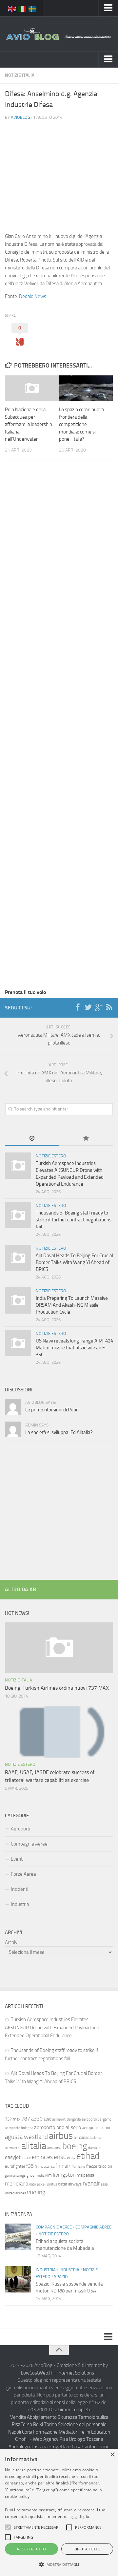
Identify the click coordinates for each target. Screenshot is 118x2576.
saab (104, 2184)
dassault (94, 2148)
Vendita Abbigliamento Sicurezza (44, 2417)
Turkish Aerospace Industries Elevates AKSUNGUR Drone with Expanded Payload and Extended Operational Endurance (52, 2027)
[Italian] (23, 8)
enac (60, 2157)
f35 (30, 2166)
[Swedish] (33, 8)
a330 (37, 2119)
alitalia (34, 2146)
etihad (88, 2156)
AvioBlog (20, 117)
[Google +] (99, 1007)
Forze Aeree (23, 1874)
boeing (75, 2146)
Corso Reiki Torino (39, 2424)
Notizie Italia (20, 75)
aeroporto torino (97, 2128)
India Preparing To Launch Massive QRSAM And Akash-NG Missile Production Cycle (72, 1305)
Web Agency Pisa (50, 2439)
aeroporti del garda (66, 2119)
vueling (36, 2192)
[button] (8, 2527)
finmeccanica (45, 2167)
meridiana (17, 2184)
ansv (58, 2148)
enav (71, 2157)
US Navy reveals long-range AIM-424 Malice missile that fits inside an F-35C (74, 1348)
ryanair (91, 2183)
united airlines (15, 2193)
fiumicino (78, 2167)
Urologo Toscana (86, 2439)
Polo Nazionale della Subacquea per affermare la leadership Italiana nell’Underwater (29, 424)
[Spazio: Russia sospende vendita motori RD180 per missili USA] (18, 2279)
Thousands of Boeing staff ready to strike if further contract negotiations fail (74, 1220)
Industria (20, 1904)
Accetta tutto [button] (31, 2549)
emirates (42, 2157)
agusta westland (26, 2137)
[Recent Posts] (32, 1139)
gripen (31, 2175)
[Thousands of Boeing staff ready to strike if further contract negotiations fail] (18, 1215)
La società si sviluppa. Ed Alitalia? (59, 1432)
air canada (83, 2137)
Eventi (17, 1859)
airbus (61, 2136)
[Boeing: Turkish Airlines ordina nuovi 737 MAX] (59, 1648)
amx (50, 2148)
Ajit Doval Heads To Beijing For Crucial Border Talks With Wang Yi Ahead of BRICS (74, 1262)
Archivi (12, 1942)
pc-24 (42, 2184)
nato (33, 2184)
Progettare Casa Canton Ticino (79, 2447)
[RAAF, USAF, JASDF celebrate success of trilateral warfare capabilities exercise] (59, 1732)
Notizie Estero (51, 1156)
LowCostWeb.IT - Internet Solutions (58, 2373)
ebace (26, 2158)
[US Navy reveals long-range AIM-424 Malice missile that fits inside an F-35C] (18, 1343)
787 (26, 2119)
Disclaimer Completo (70, 2410)
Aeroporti (20, 1829)
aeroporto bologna (19, 2128)
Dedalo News (33, 296)
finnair (63, 2166)
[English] (12, 8)
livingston (64, 2175)
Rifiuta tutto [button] (87, 2549)
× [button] (112, 2455)
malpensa (85, 2175)
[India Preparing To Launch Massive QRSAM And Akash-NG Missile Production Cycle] (18, 1300)
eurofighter (15, 2166)
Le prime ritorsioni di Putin (52, 1410)
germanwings (15, 2175)
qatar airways (70, 2184)
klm (49, 2175)
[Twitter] (88, 1007)
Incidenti (20, 1889)
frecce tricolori (99, 2166)
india (41, 2175)
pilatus (52, 2184)
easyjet (13, 2157)
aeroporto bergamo (97, 2119)
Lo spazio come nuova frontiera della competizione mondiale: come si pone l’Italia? (81, 424)
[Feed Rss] (109, 1007)
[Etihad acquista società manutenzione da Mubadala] (18, 2237)
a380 (47, 2119)
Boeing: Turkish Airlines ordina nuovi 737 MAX (57, 1688)
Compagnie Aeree (29, 1844)
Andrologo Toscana (28, 2447)
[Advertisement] (59, 171)
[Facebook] (78, 1007)
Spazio (61, 2277)
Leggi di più (79, 2516)
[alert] (59, 2513)
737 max (13, 2119)
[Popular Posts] (86, 1139)
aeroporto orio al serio (58, 2127)
